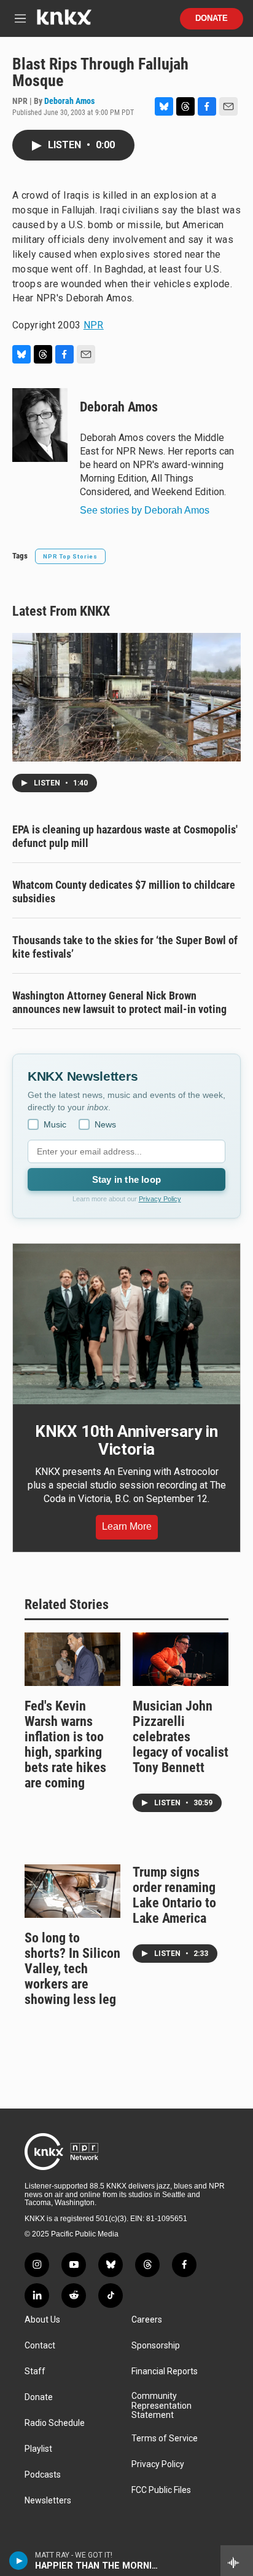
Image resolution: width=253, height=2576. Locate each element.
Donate (212, 18)
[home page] (64, 22)
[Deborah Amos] (40, 425)
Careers (147, 2320)
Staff (35, 2371)
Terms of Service (165, 2439)
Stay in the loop (126, 1179)
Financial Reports (165, 2371)
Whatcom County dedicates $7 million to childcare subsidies (124, 892)
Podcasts (43, 2475)
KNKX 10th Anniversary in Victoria (126, 1441)
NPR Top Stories (70, 556)
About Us (42, 2320)
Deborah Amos (69, 101)
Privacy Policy (160, 1199)
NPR (94, 325)
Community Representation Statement (162, 2406)
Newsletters (48, 2501)
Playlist (38, 2449)
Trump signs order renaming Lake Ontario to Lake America (174, 1895)
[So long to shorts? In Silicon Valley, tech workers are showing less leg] (72, 1891)
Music (55, 1124)
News (105, 1124)
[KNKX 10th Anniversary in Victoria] (126, 1324)
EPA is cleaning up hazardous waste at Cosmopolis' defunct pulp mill (125, 836)
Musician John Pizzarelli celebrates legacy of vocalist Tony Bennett (181, 1737)
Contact (40, 2346)
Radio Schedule (55, 2423)
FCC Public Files (161, 2490)
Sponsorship (156, 2346)
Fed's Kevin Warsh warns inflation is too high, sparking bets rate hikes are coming (65, 1744)
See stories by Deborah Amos (145, 510)
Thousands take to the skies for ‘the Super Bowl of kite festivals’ (125, 947)
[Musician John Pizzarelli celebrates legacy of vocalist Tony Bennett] (181, 1659)
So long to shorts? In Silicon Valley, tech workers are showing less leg (72, 1969)
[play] (19, 2561)
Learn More (127, 1526)
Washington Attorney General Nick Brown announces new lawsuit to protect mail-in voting (119, 1002)
